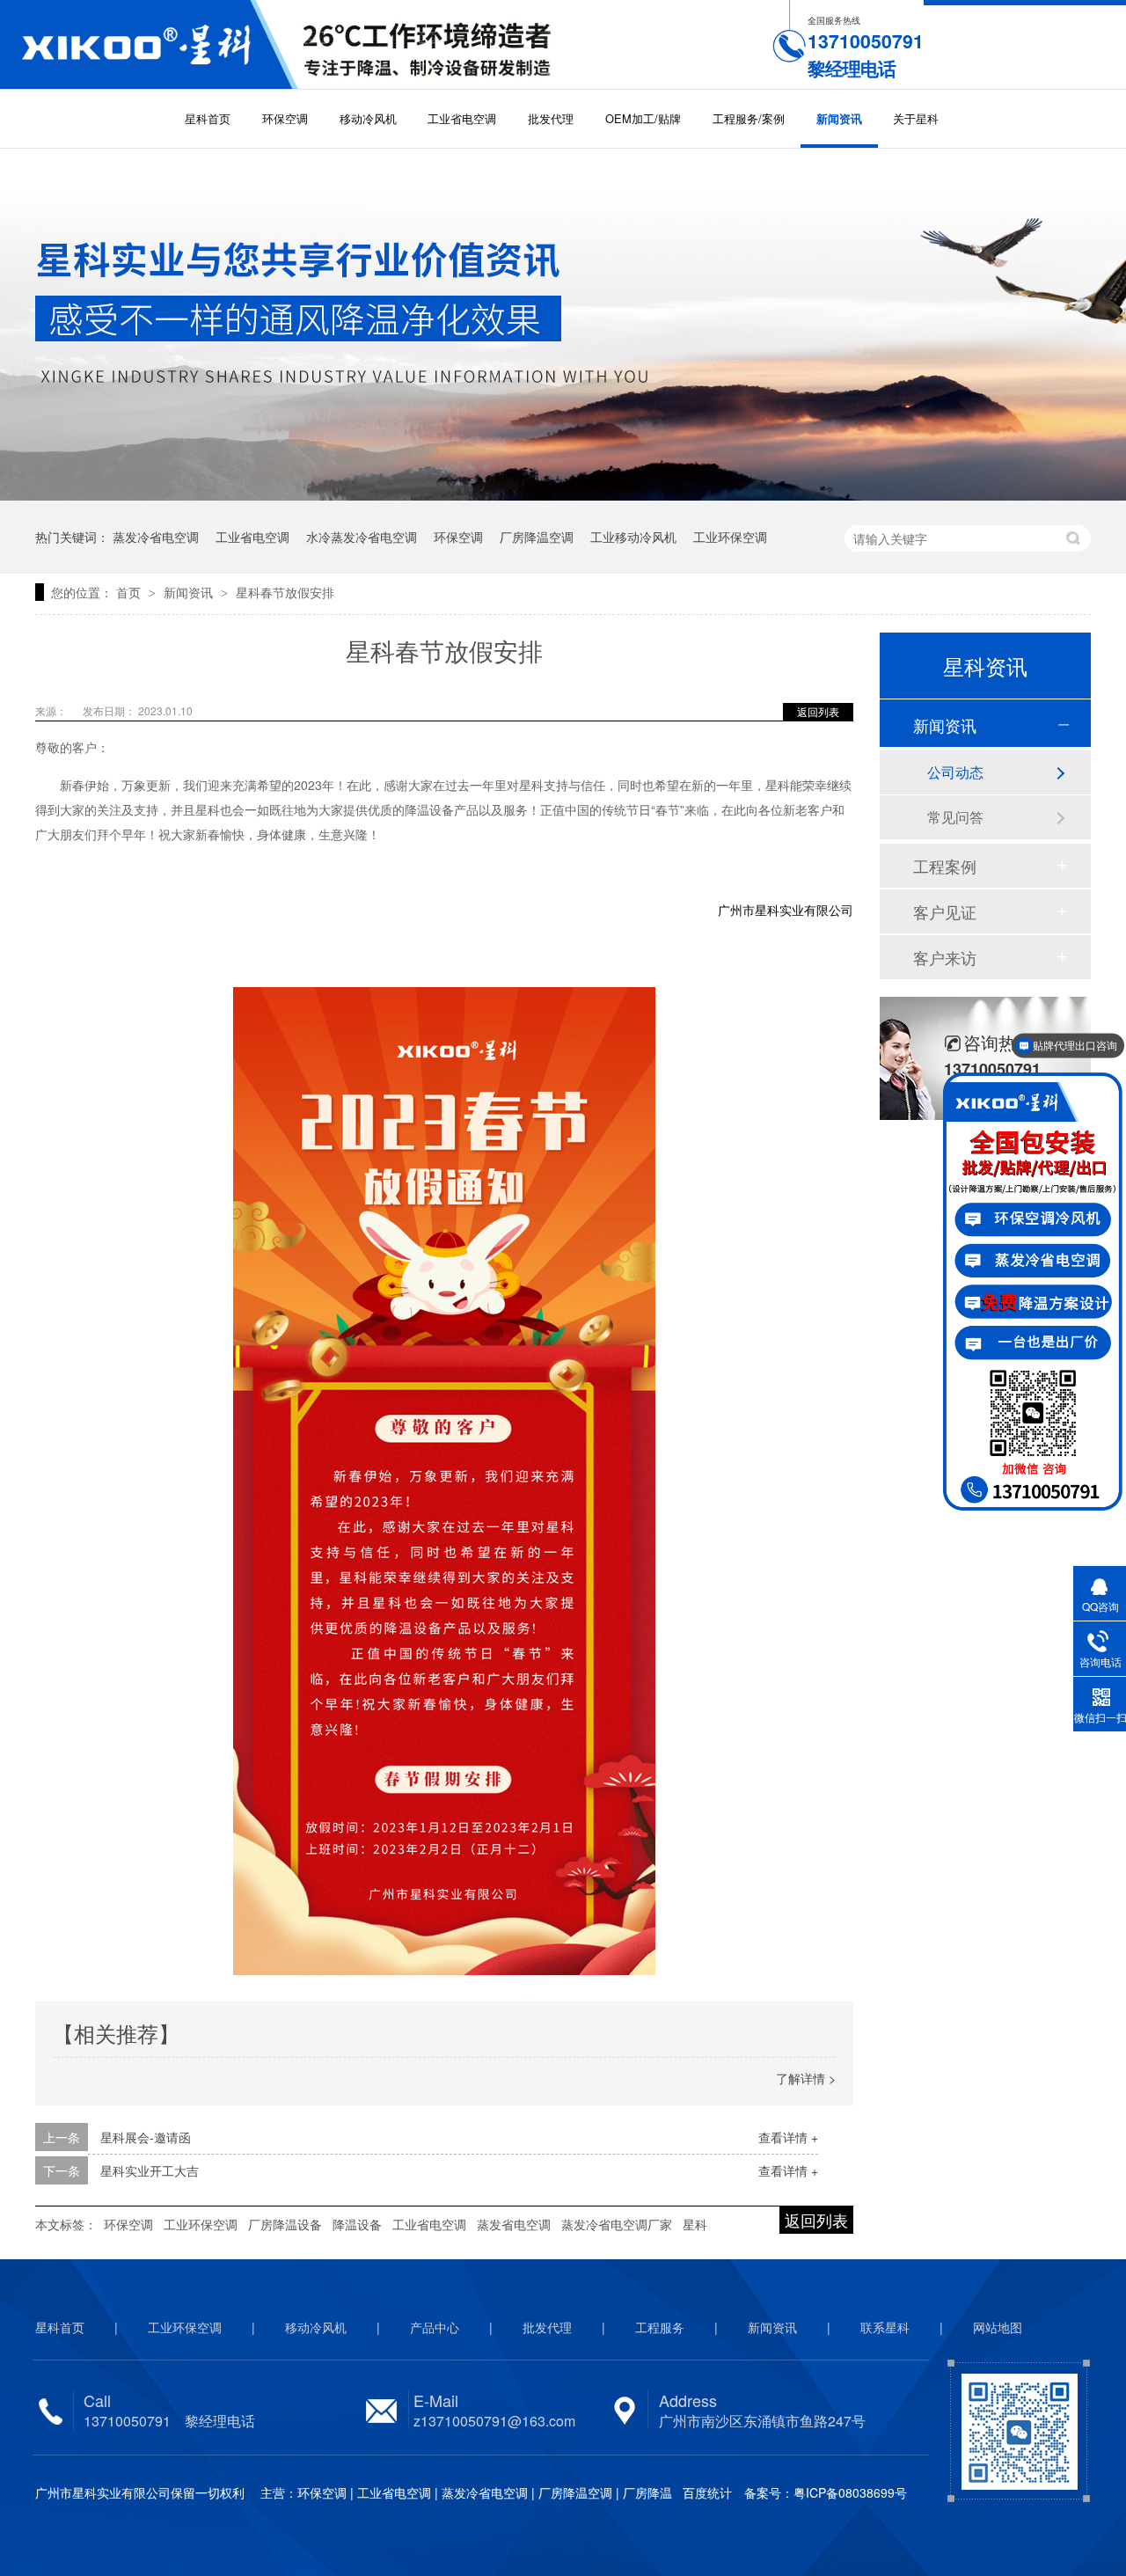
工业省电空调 (462, 118)
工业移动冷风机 (633, 537)
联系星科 (885, 2327)
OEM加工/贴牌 (643, 118)
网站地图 (998, 2327)
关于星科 (916, 118)
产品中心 (435, 2327)
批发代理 (551, 118)
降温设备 (357, 2224)
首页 (130, 592)
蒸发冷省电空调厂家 (617, 2224)
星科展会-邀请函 (146, 2137)
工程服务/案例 (749, 118)
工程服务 (660, 2327)
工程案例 (945, 866)
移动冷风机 (368, 118)
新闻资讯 (839, 119)
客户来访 (945, 957)
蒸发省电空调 (514, 2224)
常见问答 (955, 817)
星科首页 (208, 118)
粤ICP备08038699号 (850, 2492)
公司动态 (955, 772)
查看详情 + (788, 2137)
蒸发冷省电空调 (156, 537)
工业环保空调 (730, 537)
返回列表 (818, 711)
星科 (695, 2224)
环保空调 (285, 118)
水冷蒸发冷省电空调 (362, 537)
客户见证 (945, 911)
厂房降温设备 (285, 2224)
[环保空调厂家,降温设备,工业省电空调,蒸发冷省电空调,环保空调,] (149, 44)
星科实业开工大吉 (150, 2170)
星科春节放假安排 (285, 592)
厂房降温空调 (537, 537)
